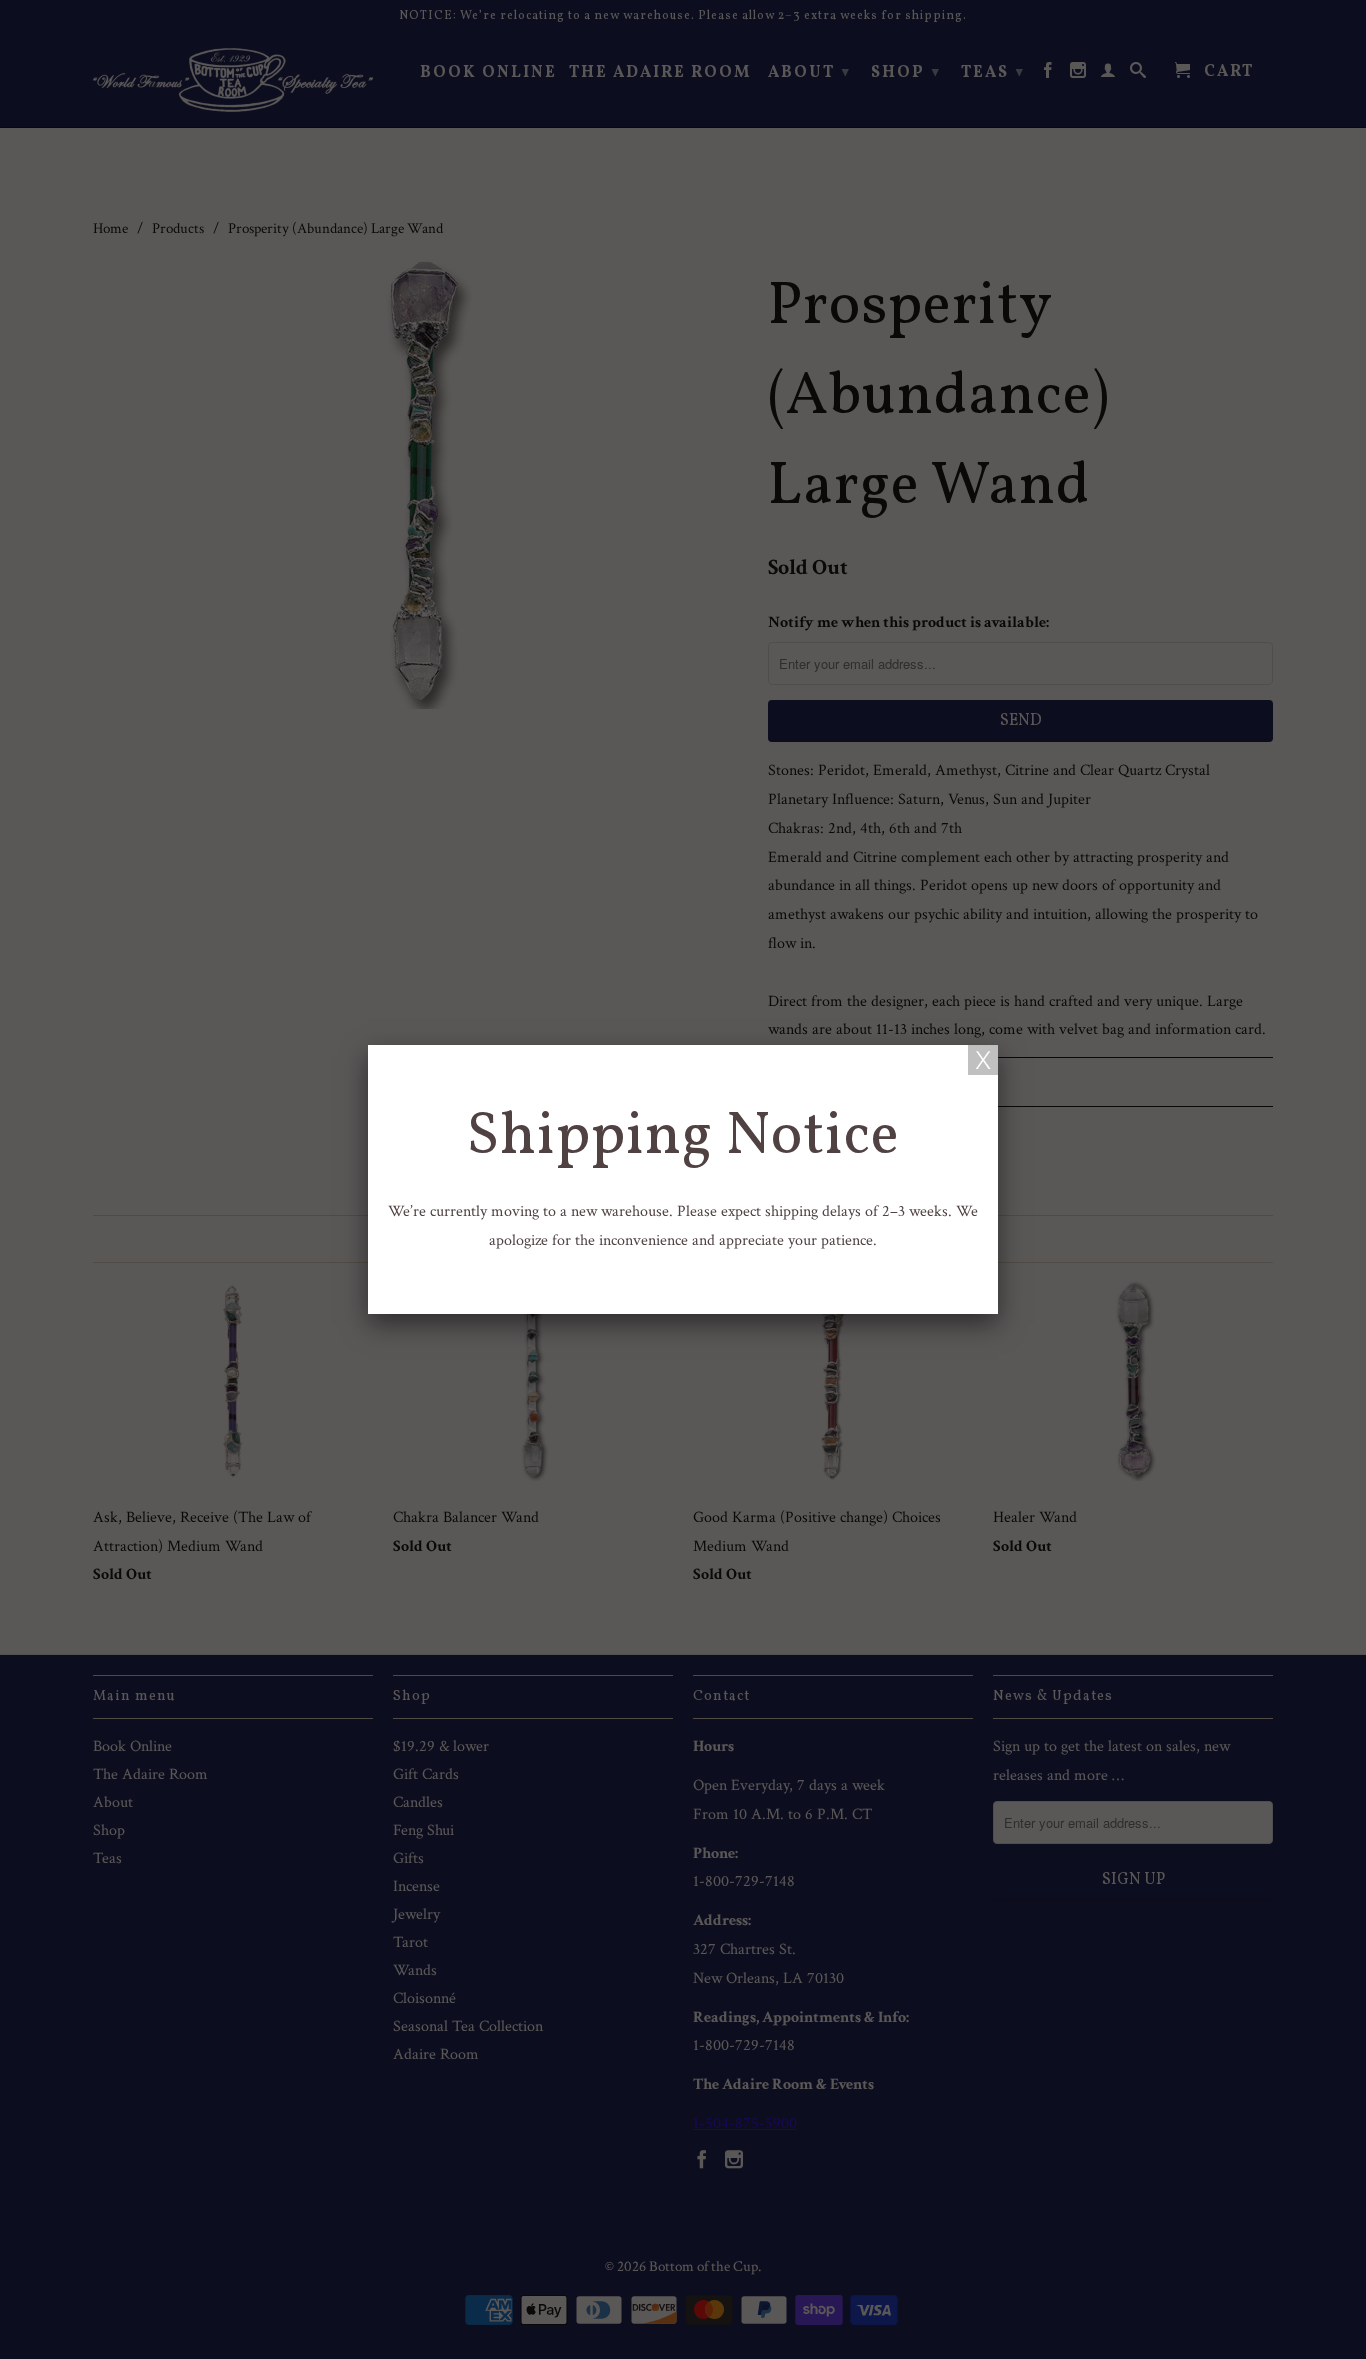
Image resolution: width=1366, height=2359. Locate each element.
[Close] (983, 1060)
